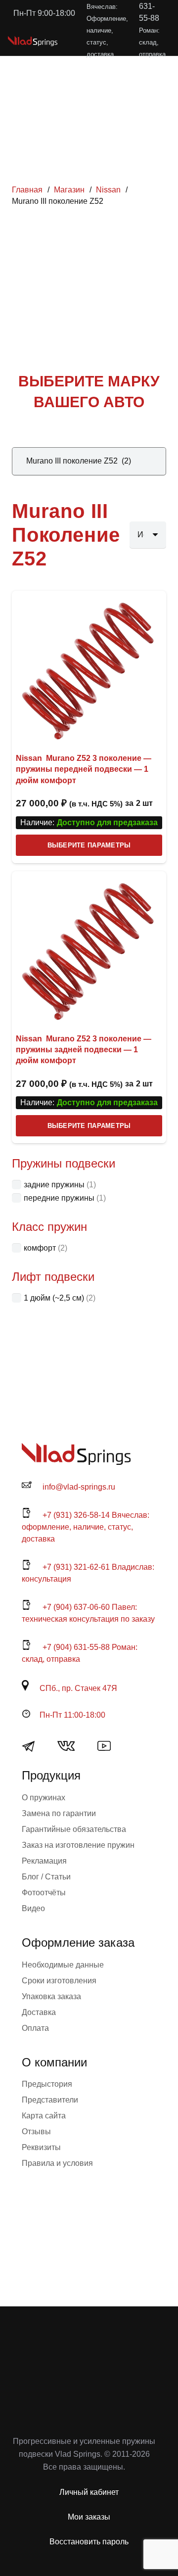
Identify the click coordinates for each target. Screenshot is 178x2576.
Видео (33, 1908)
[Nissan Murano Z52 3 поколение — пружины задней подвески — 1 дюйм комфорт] (89, 948)
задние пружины (54, 1185)
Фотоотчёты (44, 1893)
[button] (105, 41)
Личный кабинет (89, 2492)
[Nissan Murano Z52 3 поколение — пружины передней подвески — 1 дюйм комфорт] (89, 668)
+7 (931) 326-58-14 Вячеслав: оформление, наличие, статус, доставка (86, 1527)
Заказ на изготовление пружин (78, 1845)
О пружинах (44, 1798)
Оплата (35, 2028)
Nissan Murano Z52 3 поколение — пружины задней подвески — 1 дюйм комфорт (84, 1050)
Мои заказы (89, 2517)
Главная (27, 190)
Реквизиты (41, 2147)
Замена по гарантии (59, 1813)
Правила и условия (57, 2163)
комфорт (40, 1248)
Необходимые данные (63, 1965)
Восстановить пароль (89, 2542)
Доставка (39, 2012)
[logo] (33, 41)
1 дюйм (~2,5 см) (54, 1298)
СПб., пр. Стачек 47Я (78, 1688)
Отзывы (36, 2131)
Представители (50, 2100)
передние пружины (59, 1198)
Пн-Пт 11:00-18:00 (72, 1715)
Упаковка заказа (51, 1996)
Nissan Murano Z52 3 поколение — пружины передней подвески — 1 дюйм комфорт (84, 769)
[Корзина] (127, 41)
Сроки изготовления (59, 1981)
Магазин (69, 190)
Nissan (108, 190)
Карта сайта (44, 2116)
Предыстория (47, 2084)
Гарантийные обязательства (74, 1829)
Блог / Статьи (46, 1877)
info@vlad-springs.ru (79, 1487)
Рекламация (44, 1861)
